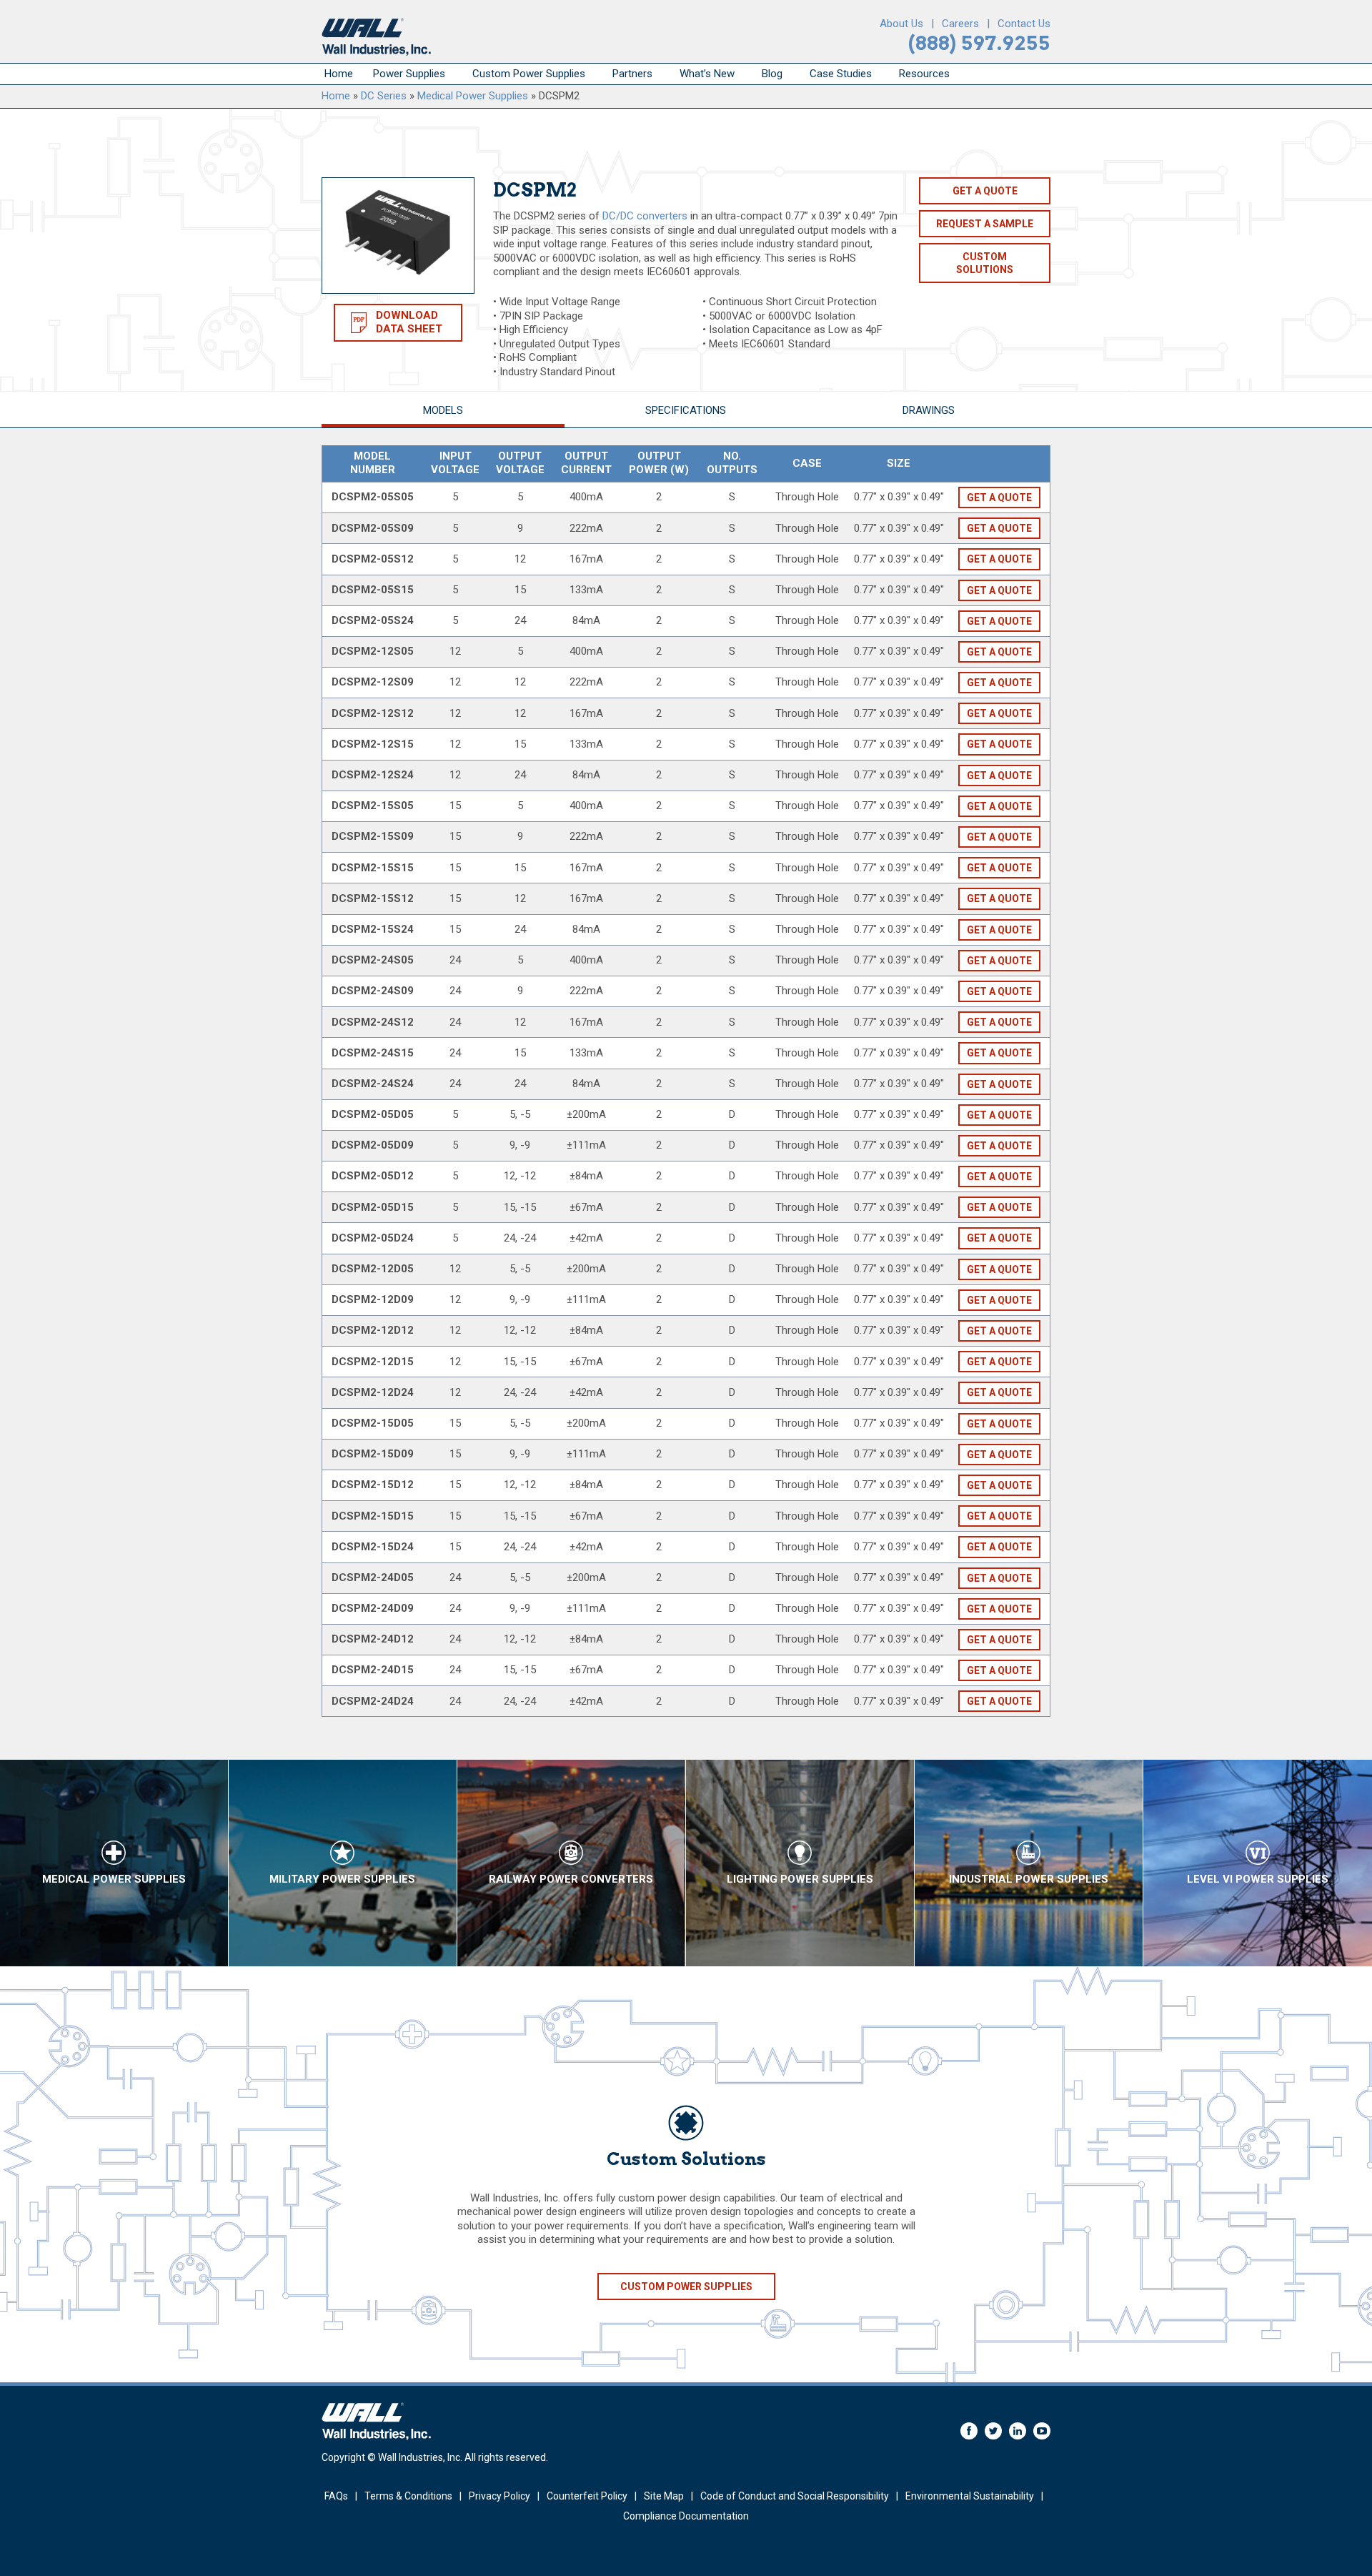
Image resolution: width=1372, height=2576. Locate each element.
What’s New (707, 74)
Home (339, 74)
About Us (901, 24)
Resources (924, 74)
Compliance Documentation (686, 2516)
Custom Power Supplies (529, 74)
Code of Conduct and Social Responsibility (795, 2496)
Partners (632, 74)
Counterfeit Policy (587, 2496)
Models (443, 410)
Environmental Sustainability (970, 2496)
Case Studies (841, 74)
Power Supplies (409, 74)
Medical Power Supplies (473, 96)
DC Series (384, 96)
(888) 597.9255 (979, 43)
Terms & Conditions (408, 2496)
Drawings (929, 410)
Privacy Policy (499, 2496)
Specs (686, 410)
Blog (772, 74)
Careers (960, 24)
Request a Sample (985, 224)
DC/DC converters (645, 216)
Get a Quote (985, 191)
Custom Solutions (985, 263)
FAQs (336, 2496)
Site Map (664, 2496)
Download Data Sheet (409, 322)
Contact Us (1024, 24)
